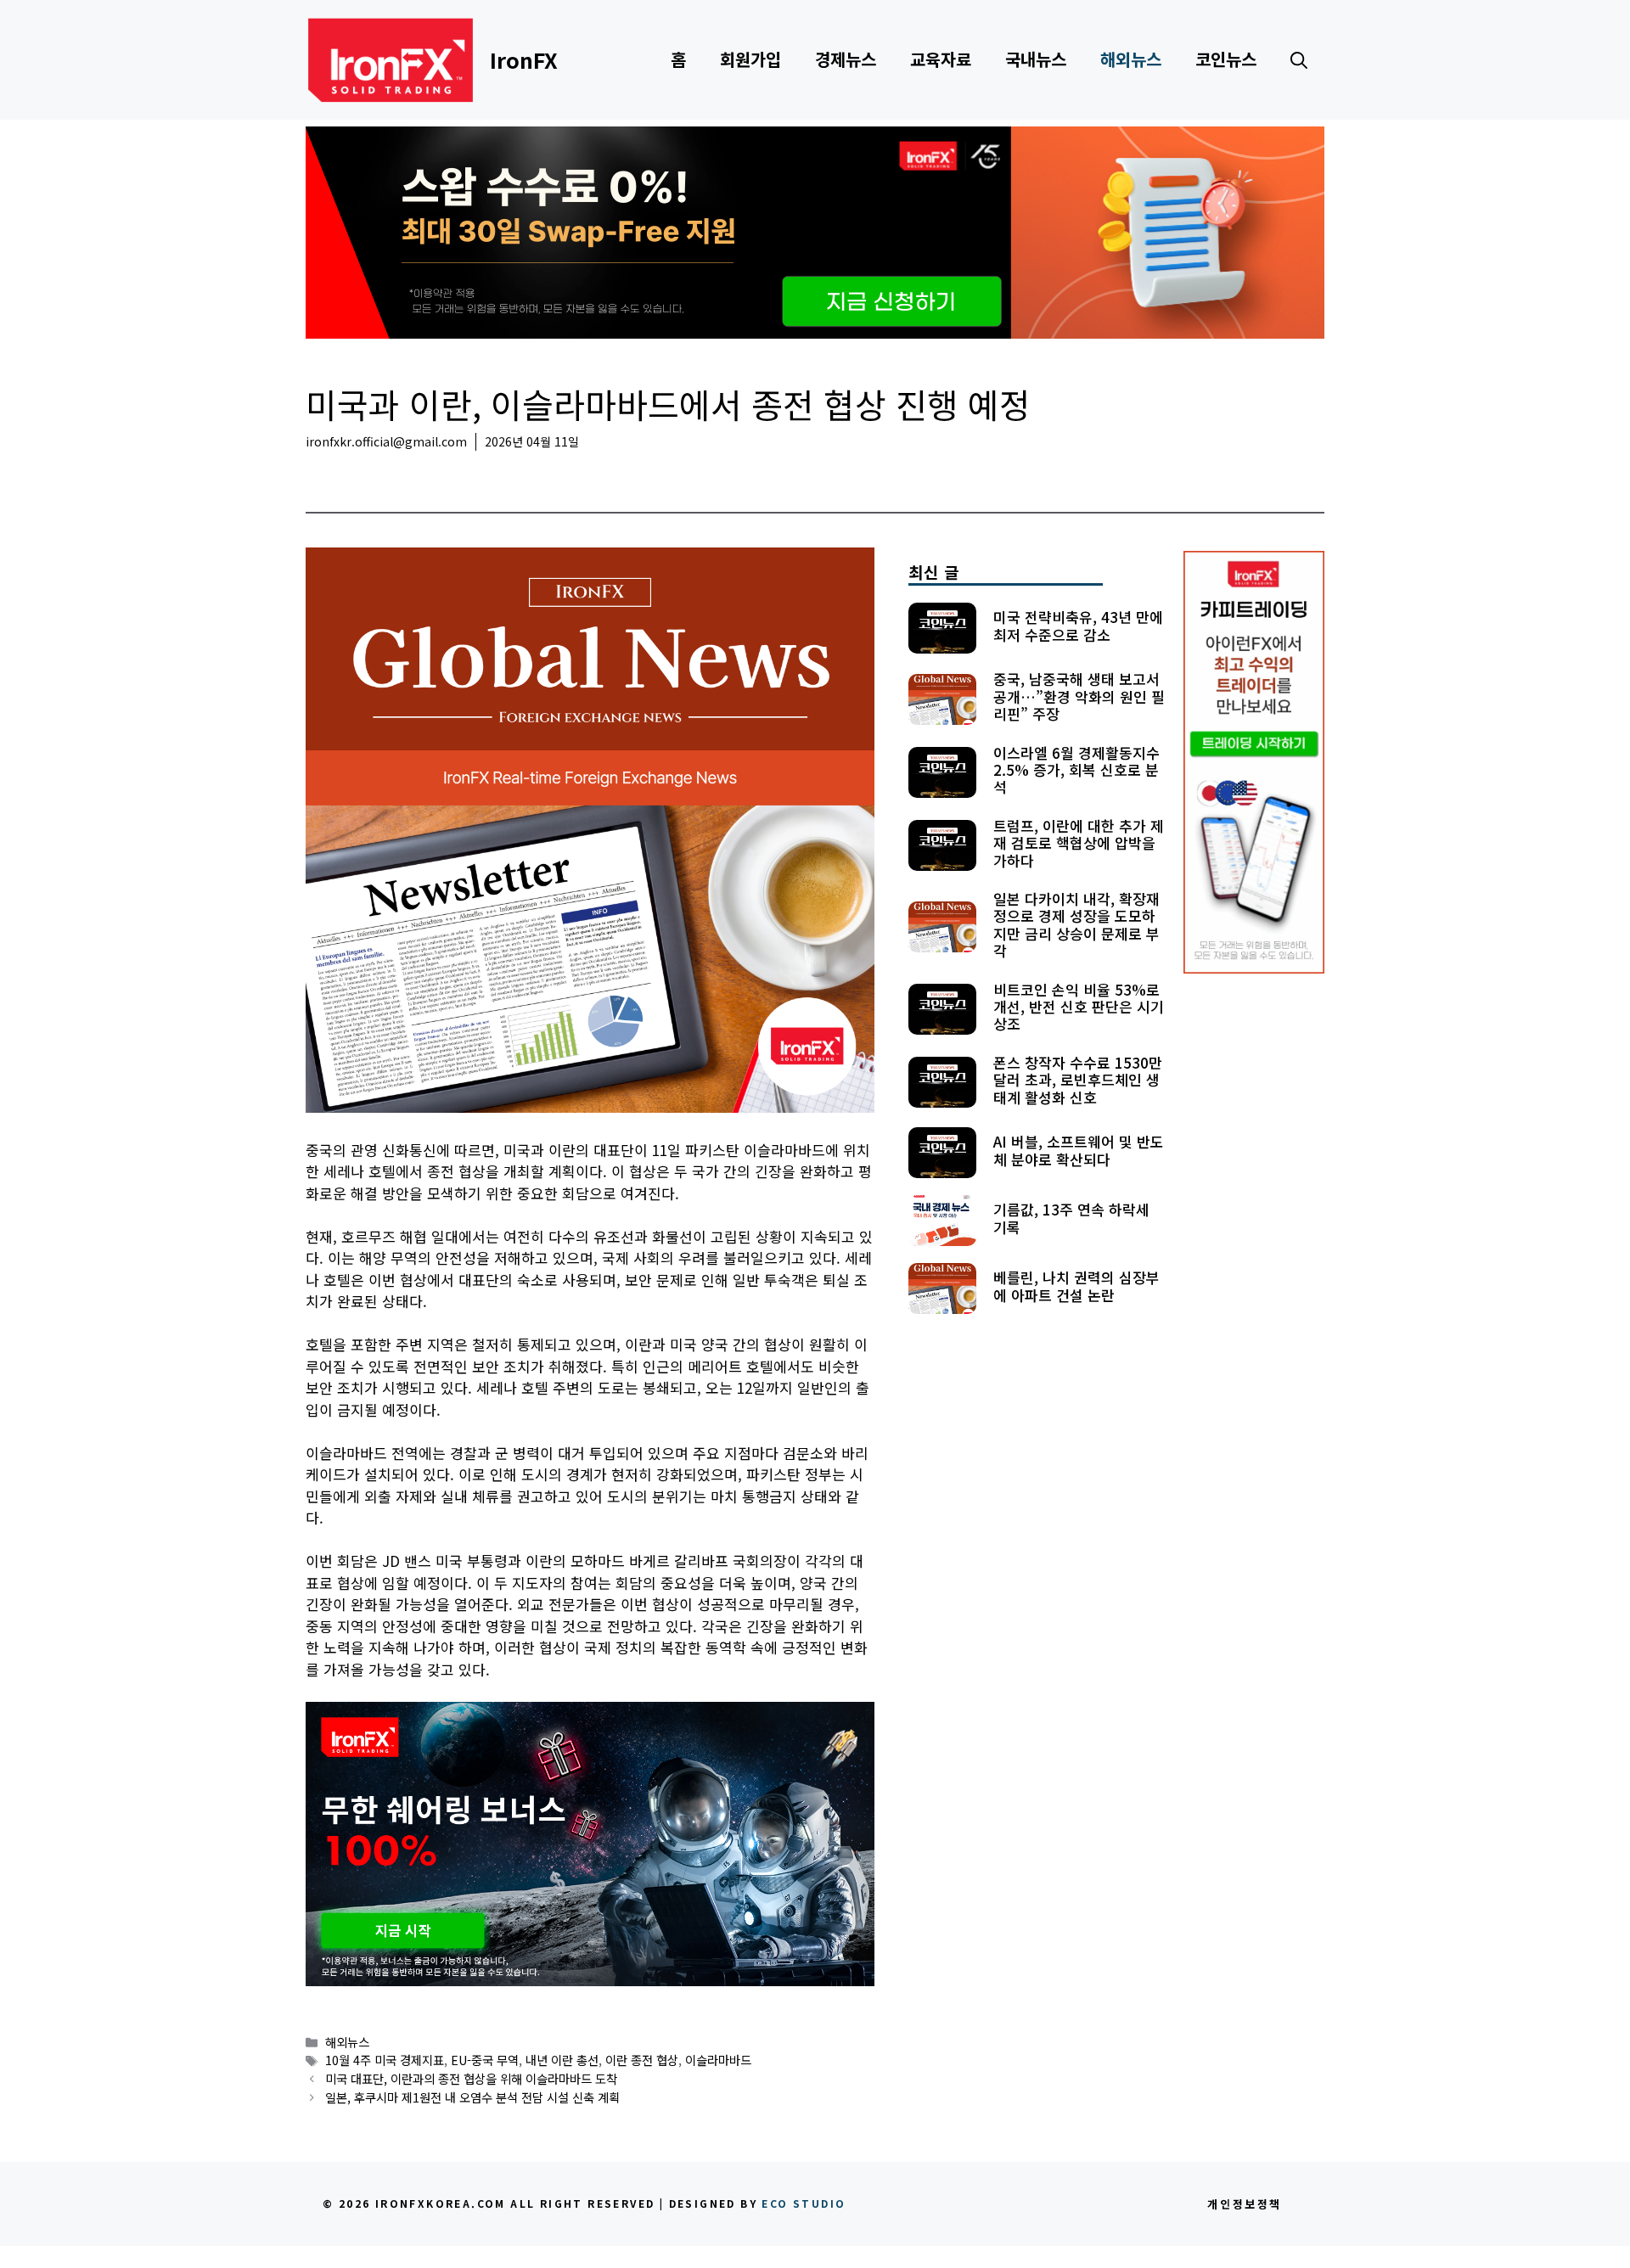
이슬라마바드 (718, 2060)
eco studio (804, 2203)
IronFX (524, 59)
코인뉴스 (1226, 59)
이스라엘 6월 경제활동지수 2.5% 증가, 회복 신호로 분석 (1076, 770)
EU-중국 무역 (485, 2060)
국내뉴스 (1036, 59)
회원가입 (750, 59)
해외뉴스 (1131, 59)
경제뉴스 (846, 59)
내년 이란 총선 (562, 2060)
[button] (1299, 59)
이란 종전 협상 (642, 2060)
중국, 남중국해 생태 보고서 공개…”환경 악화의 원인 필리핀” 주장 (1079, 696)
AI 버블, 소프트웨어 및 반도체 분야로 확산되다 (1079, 1150)
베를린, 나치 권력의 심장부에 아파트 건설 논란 (1076, 1286)
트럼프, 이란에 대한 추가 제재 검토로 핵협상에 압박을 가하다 (1079, 843)
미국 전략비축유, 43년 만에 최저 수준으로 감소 (1078, 625)
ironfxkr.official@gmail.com (386, 441)
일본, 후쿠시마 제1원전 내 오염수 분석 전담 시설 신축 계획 (472, 2097)
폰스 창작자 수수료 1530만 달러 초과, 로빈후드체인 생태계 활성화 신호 (1078, 1080)
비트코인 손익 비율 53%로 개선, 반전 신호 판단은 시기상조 (1079, 1007)
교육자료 (941, 59)
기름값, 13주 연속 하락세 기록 (1071, 1218)
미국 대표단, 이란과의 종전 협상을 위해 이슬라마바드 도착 (471, 2078)
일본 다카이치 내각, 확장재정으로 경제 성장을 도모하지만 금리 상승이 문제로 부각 (1076, 924)
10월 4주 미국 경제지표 (385, 2060)
